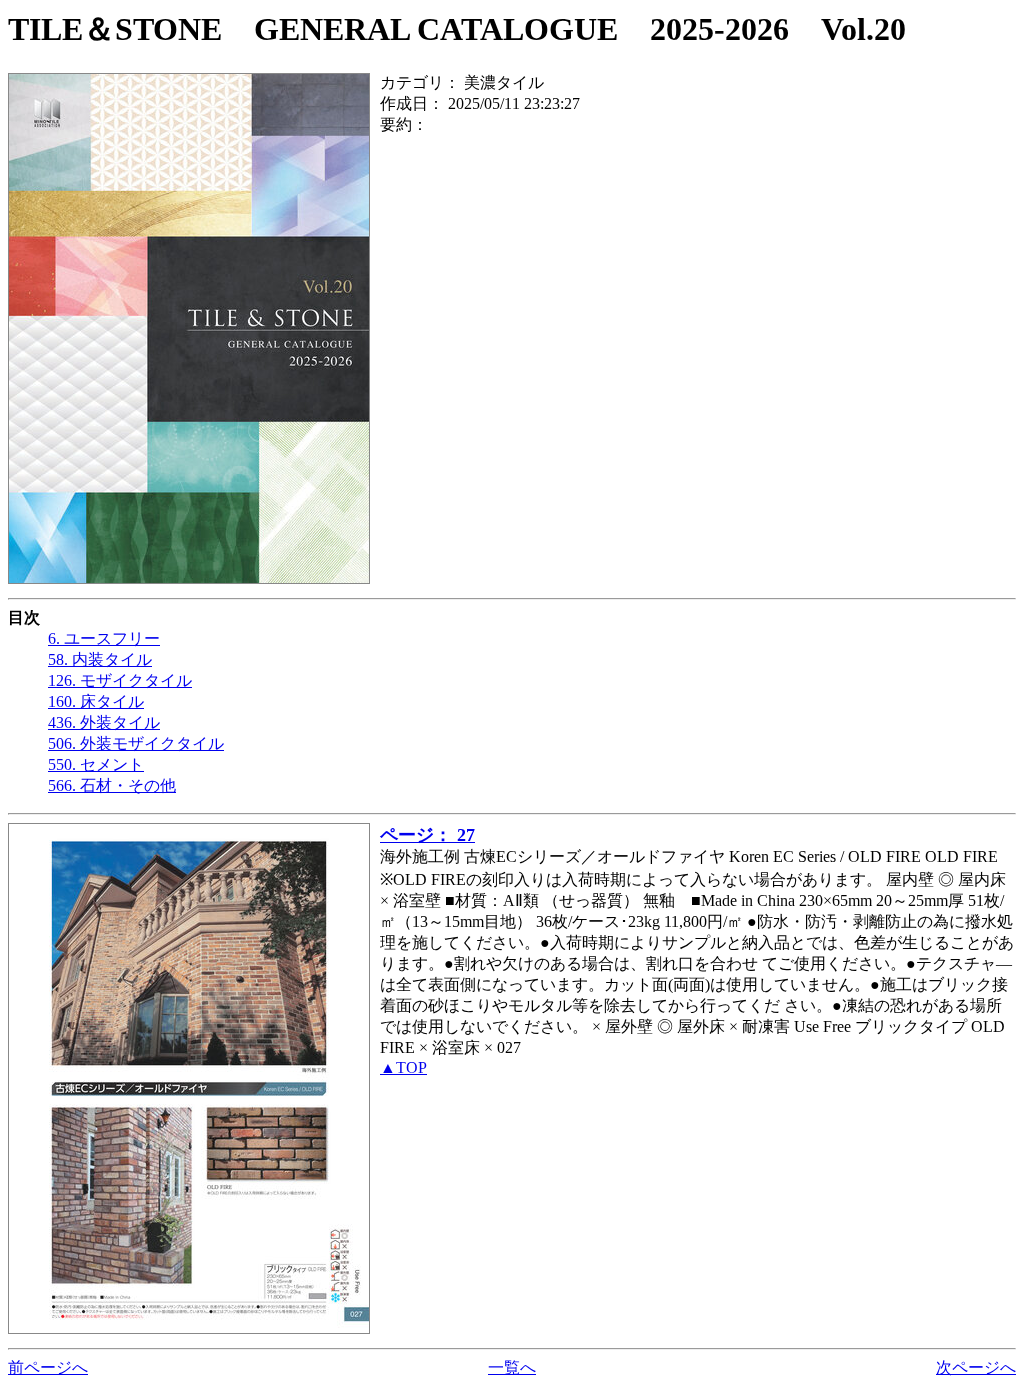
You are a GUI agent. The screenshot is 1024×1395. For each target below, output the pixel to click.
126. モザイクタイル (120, 680)
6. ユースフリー (104, 638)
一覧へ (512, 1367)
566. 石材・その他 (112, 785)
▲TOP (403, 1067)
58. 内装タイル (100, 659)
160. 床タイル (96, 701)
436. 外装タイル (104, 722)
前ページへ (48, 1367)
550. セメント (96, 764)
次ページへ (976, 1367)
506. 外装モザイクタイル (136, 743)
